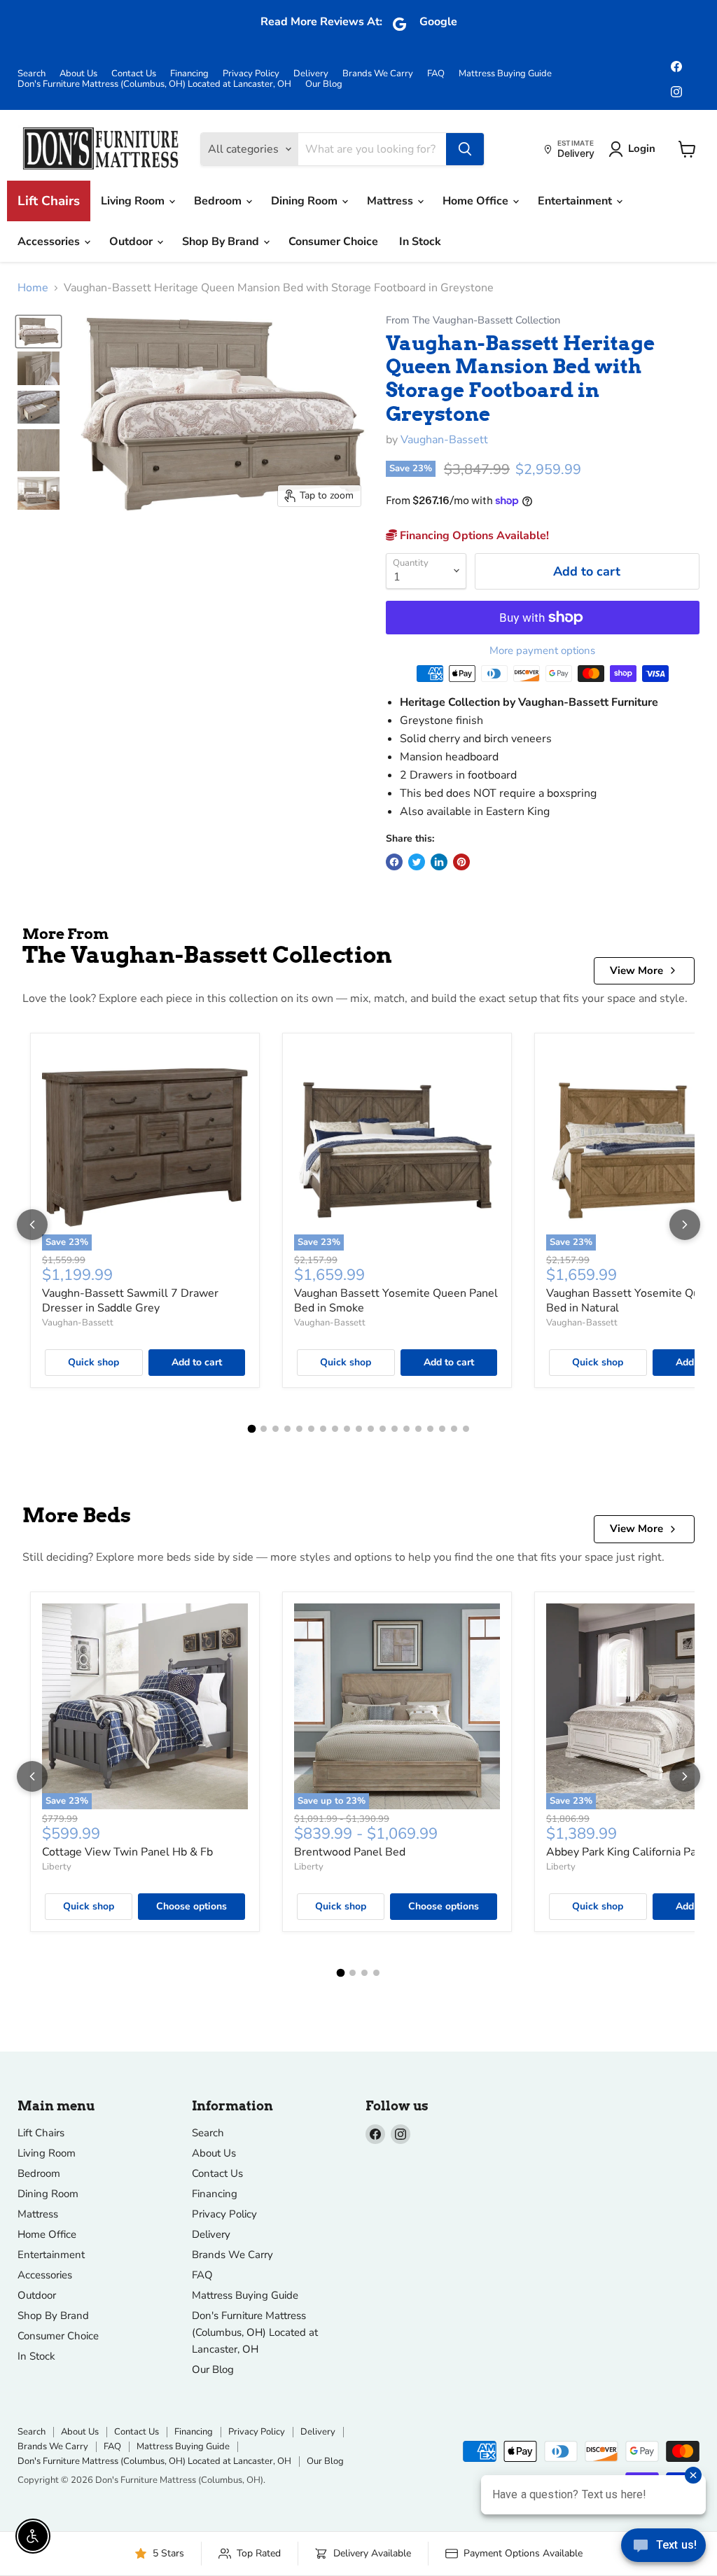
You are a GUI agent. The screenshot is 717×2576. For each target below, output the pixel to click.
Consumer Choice (333, 242)
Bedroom (219, 201)
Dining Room (306, 201)
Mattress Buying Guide (505, 74)
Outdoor (132, 242)
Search (32, 74)
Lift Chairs (49, 201)
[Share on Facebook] (394, 862)
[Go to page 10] (359, 1429)
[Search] (465, 149)
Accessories (50, 242)
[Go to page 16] (430, 1429)
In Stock (420, 242)
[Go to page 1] (251, 1429)
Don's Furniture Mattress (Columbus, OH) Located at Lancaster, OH (154, 84)
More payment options (542, 651)
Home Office (477, 201)
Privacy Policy (251, 74)
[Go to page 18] (454, 1429)
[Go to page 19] (466, 1429)
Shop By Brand (222, 242)
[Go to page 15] (418, 1429)
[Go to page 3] (276, 1429)
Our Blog (324, 84)
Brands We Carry (378, 74)
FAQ (436, 74)
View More (636, 970)
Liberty (57, 1867)
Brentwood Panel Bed (350, 1852)
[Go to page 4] (287, 1429)
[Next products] (685, 1225)
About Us (78, 74)
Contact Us (134, 74)
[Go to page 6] (311, 1429)
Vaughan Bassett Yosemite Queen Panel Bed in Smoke (396, 1301)
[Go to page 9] (347, 1429)
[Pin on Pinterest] (461, 862)
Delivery (311, 74)
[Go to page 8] (335, 1429)
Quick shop (93, 1362)
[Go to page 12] (383, 1429)
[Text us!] (663, 2548)
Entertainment (576, 201)
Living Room (134, 201)
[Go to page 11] (371, 1429)
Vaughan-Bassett (444, 440)
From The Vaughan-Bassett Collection (473, 320)
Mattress (391, 201)
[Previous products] (32, 1225)
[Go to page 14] (406, 1429)
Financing (189, 74)
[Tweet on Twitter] (417, 862)
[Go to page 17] (442, 1429)
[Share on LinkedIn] (439, 862)
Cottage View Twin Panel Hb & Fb (127, 1852)
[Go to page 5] (299, 1429)
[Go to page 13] (395, 1429)
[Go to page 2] (264, 1429)
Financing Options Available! (473, 536)
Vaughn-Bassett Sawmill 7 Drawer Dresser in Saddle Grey (130, 1301)
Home (33, 288)
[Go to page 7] (323, 1429)
